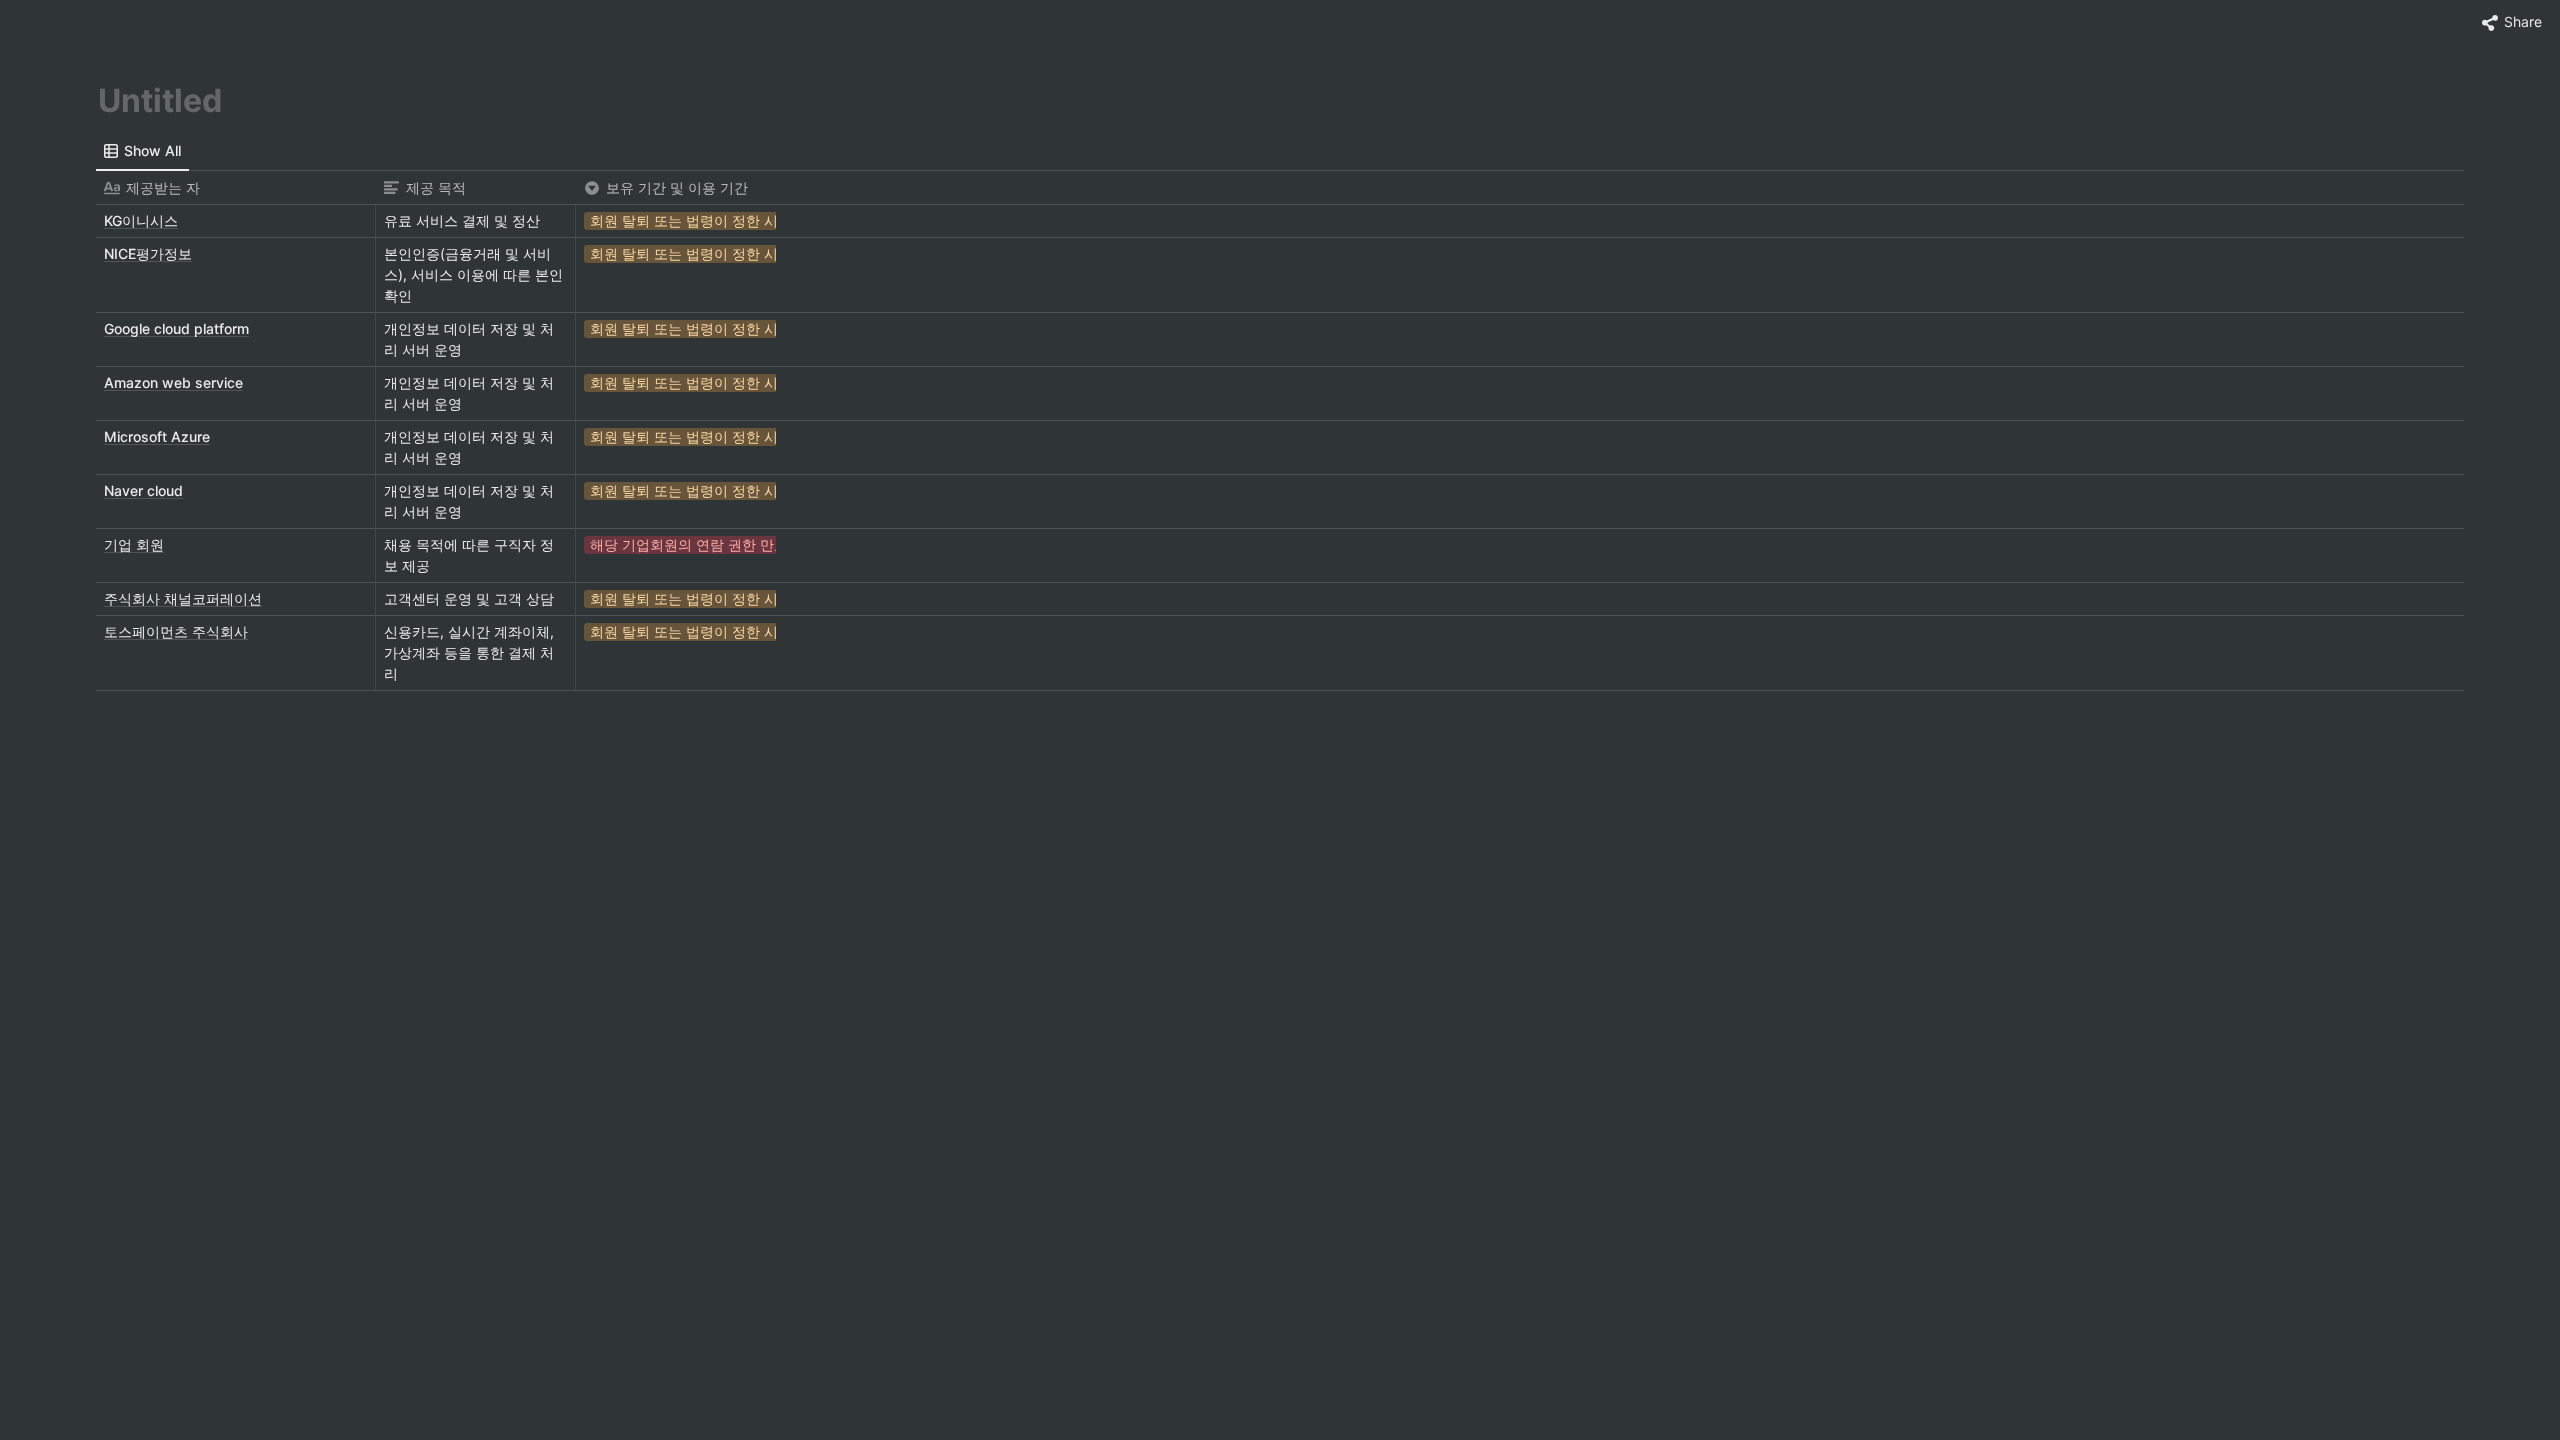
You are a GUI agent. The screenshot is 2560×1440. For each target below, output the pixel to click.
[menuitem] (142, 151)
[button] (2512, 23)
